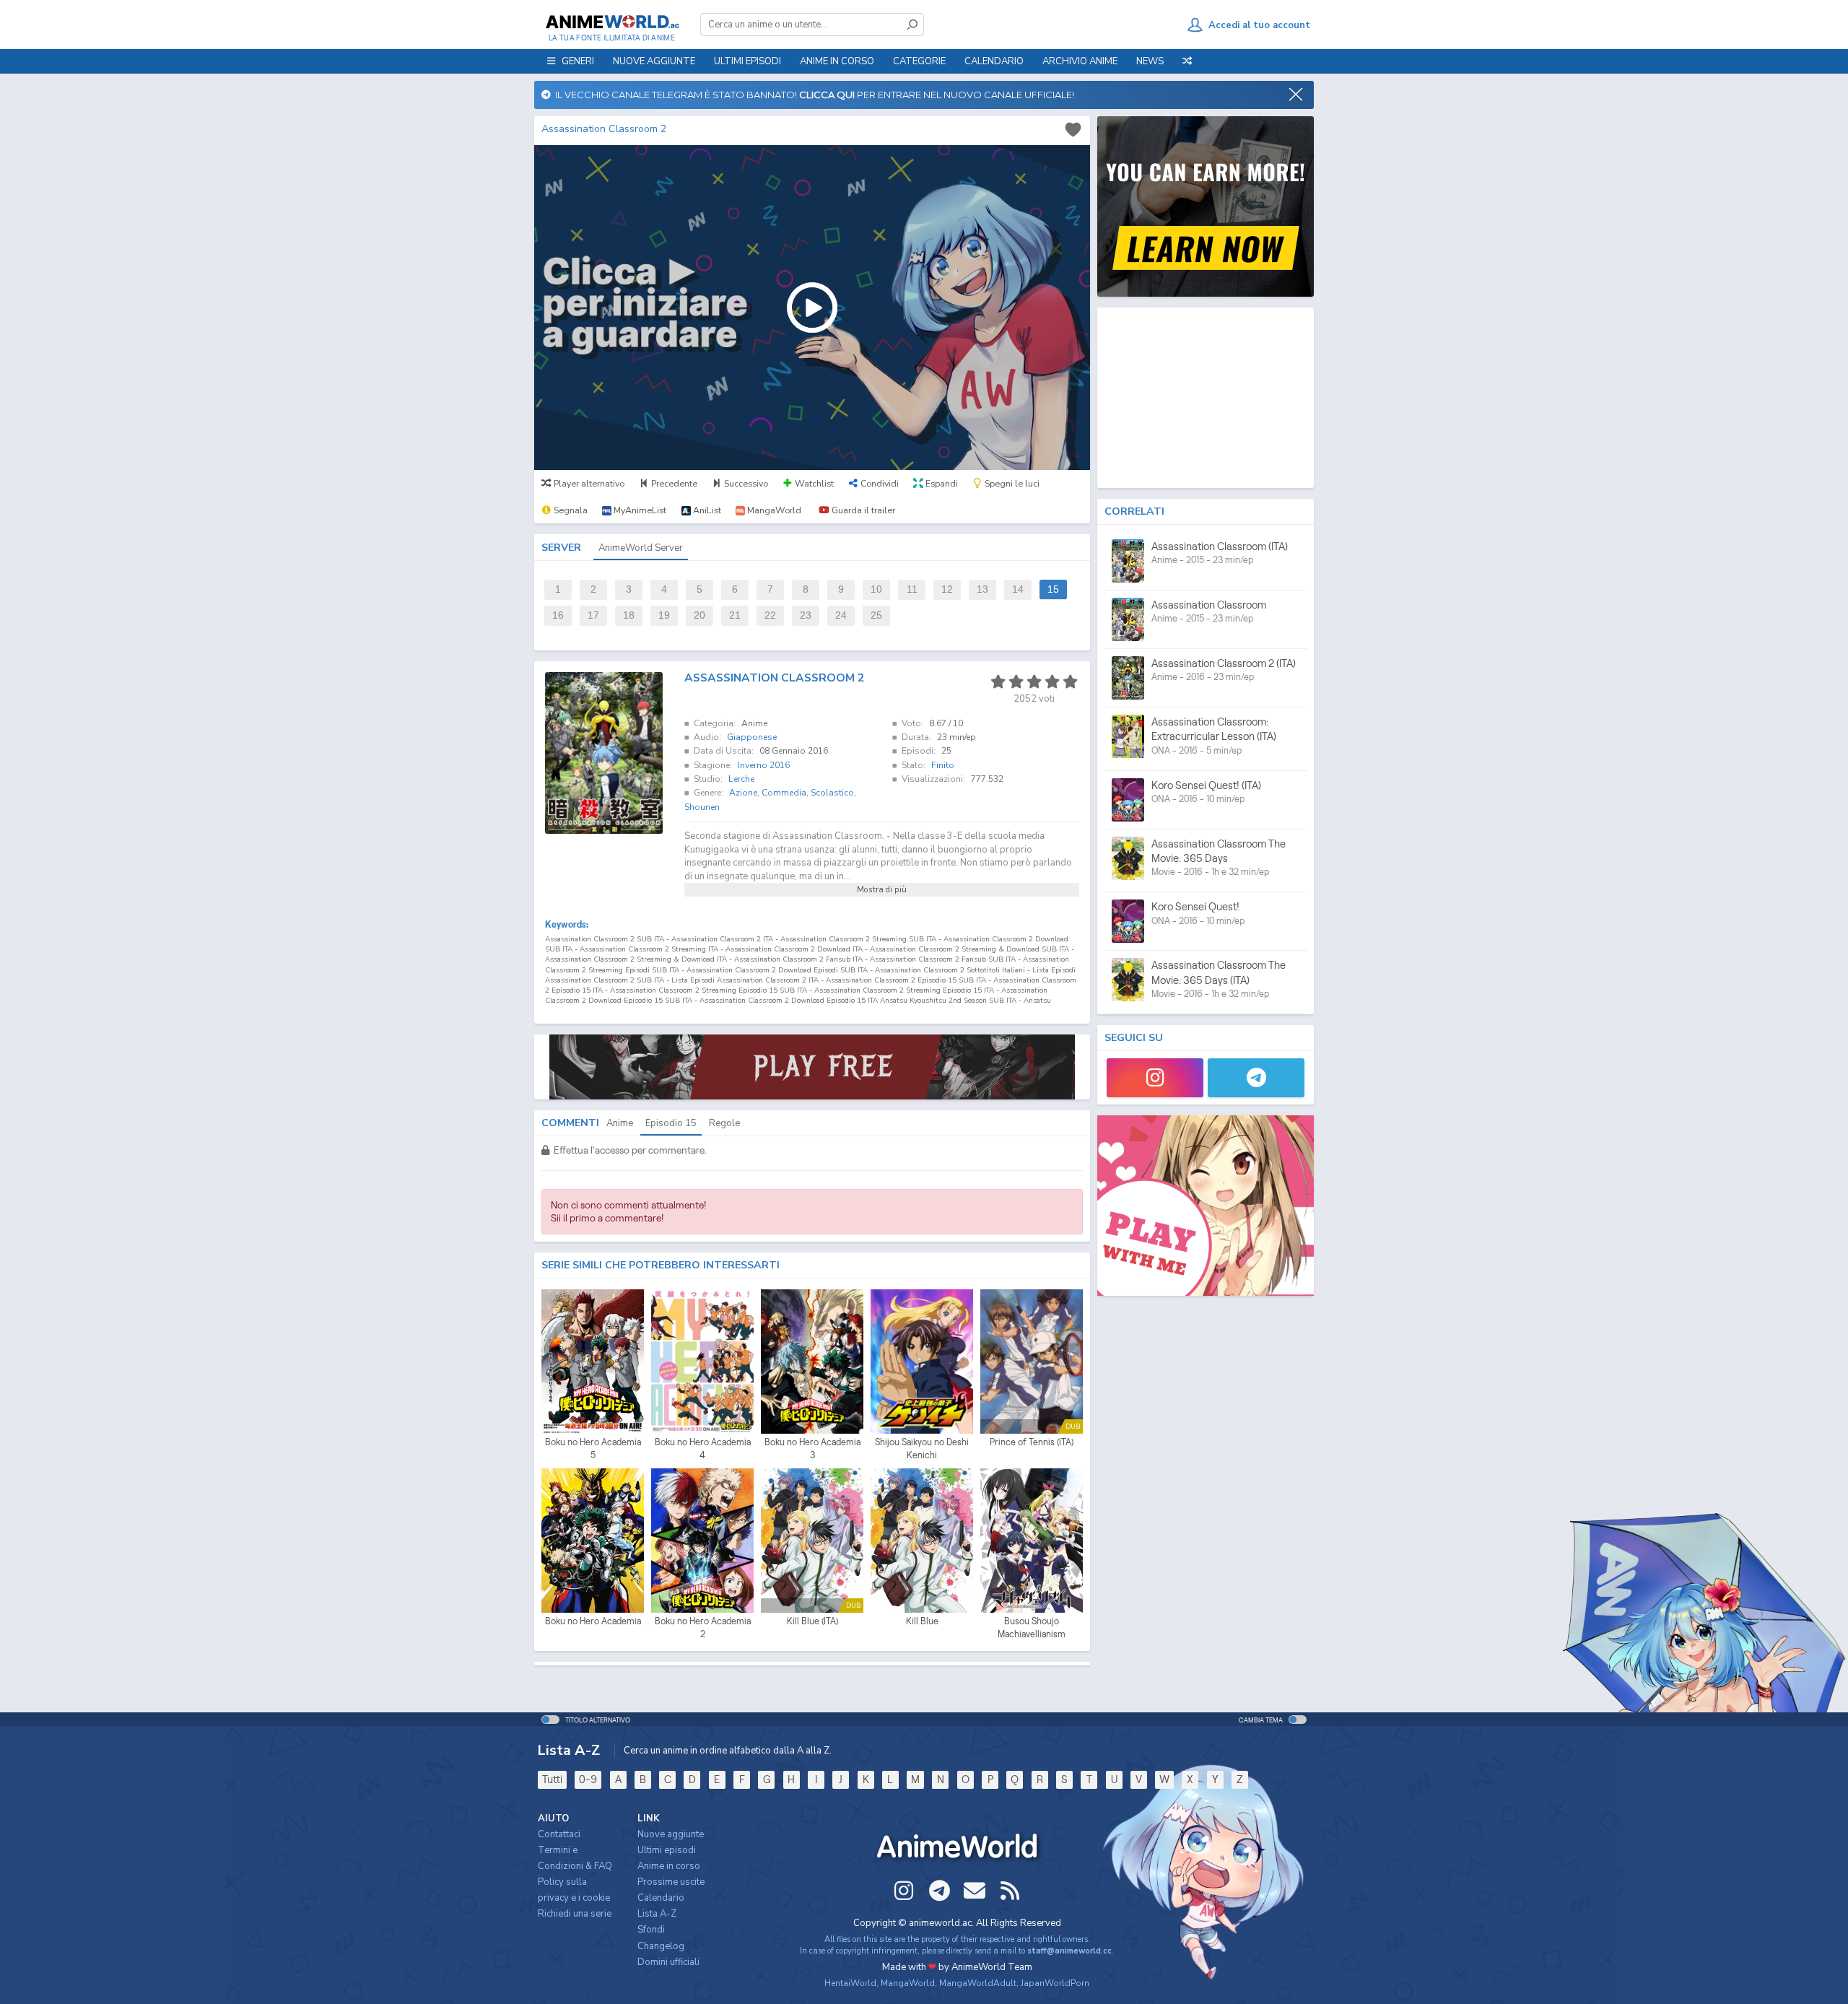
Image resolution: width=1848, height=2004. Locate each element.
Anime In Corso (837, 61)
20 (699, 615)
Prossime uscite (671, 1882)
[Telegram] (1256, 1078)
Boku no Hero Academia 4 (703, 1448)
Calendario (994, 61)
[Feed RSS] (1010, 1891)
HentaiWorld (850, 1983)
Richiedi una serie (575, 1914)
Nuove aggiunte (654, 61)
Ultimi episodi (748, 61)
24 (841, 615)
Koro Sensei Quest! (1195, 906)
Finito (943, 765)
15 (1053, 589)
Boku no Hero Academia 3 (812, 1448)
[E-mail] (975, 1891)
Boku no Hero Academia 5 (593, 1448)
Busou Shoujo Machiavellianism (1032, 1628)
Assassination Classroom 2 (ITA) (1224, 663)
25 (876, 615)
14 (1018, 589)
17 (593, 615)
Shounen (702, 807)
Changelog (661, 1946)
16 (558, 615)
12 (947, 589)
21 (735, 615)
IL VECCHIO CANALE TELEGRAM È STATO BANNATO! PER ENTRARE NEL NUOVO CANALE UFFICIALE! (812, 95)
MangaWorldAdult (978, 1983)
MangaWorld (908, 1983)
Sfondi (651, 1930)
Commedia (784, 793)
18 (629, 615)
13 (982, 589)
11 (912, 589)
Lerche (741, 779)
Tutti (552, 1779)
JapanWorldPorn (1055, 1983)
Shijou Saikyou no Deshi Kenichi (922, 1448)
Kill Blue (922, 1621)
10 (876, 589)
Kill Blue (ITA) (812, 1621)
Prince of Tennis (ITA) (1032, 1442)
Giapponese (752, 737)
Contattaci (559, 1834)
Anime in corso (669, 1866)
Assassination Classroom (1209, 605)
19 (664, 615)
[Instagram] (1155, 1078)
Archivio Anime (1080, 61)
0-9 (588, 1779)
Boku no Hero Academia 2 (703, 1628)
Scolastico (832, 793)
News (1150, 61)
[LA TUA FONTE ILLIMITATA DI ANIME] (612, 22)
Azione (743, 793)
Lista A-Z (657, 1914)
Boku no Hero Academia (593, 1621)
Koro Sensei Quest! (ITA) (1206, 785)
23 (806, 615)
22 (770, 615)
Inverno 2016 (764, 765)
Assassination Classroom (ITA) (1220, 546)
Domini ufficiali (668, 1962)
